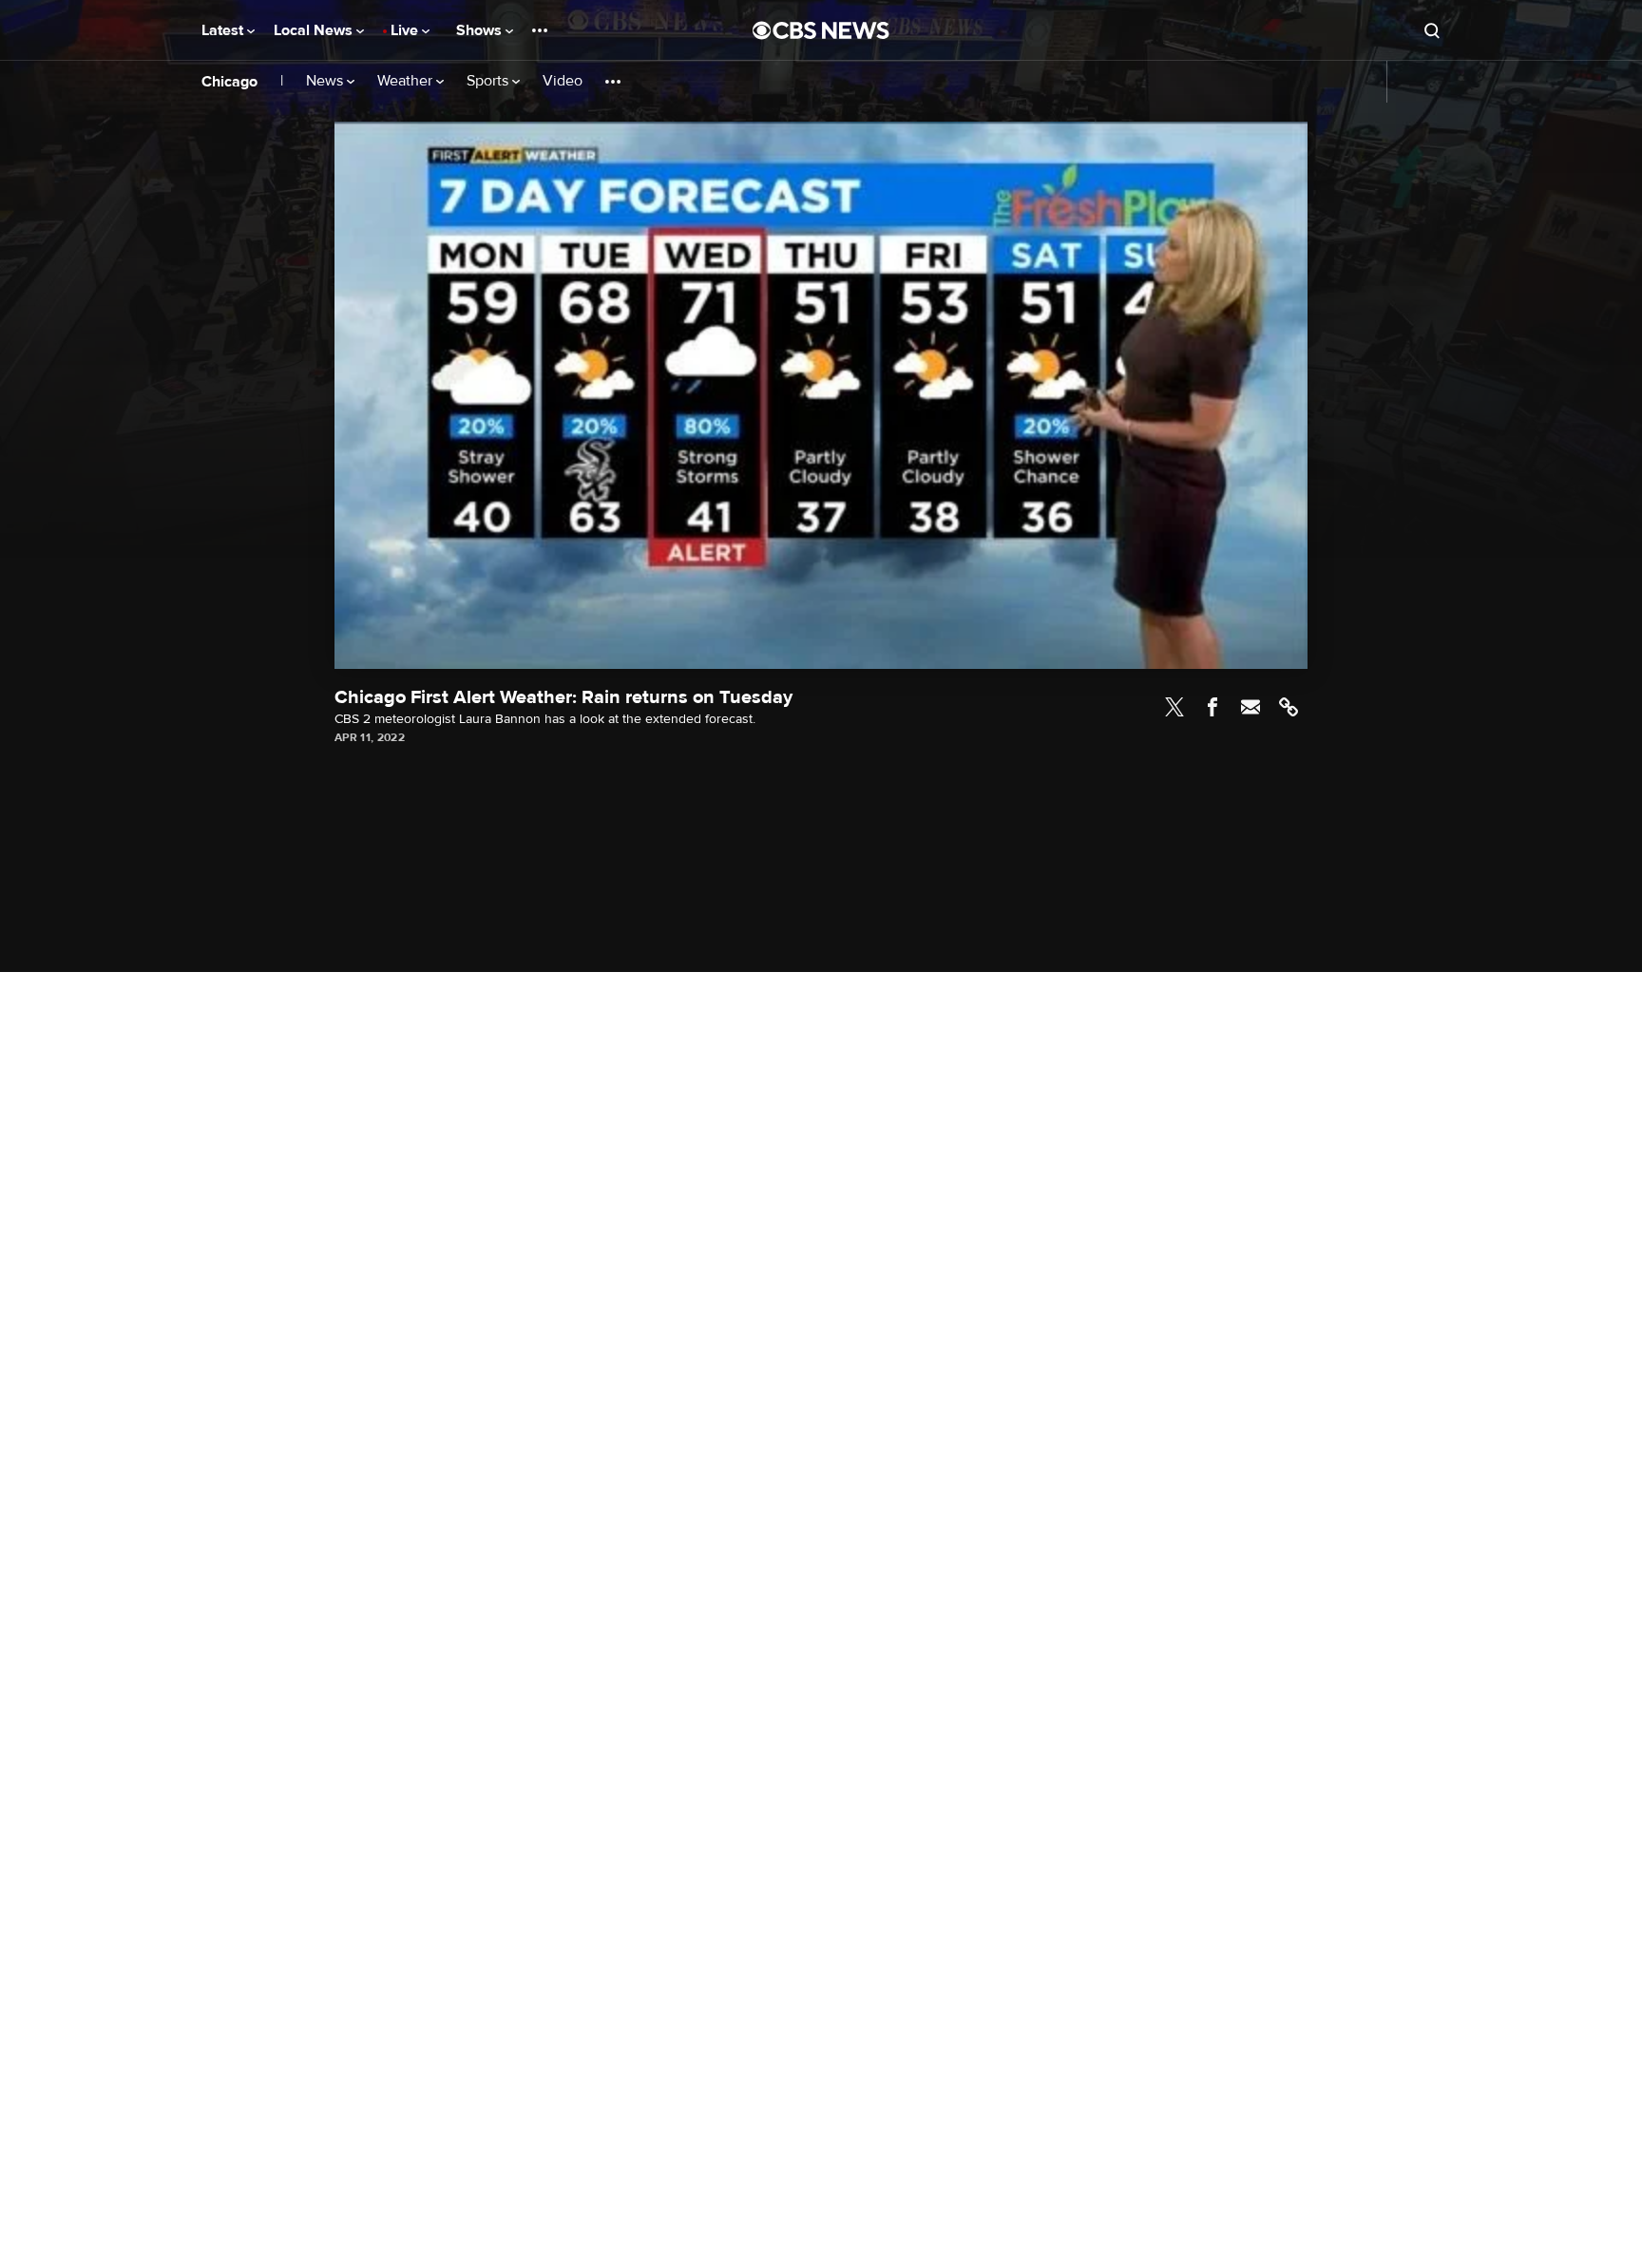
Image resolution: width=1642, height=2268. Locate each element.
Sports (489, 81)
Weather (407, 81)
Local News (315, 30)
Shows (481, 30)
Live (406, 30)
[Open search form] (1432, 30)
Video (563, 81)
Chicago (229, 82)
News (326, 81)
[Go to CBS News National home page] (821, 30)
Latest (224, 30)
